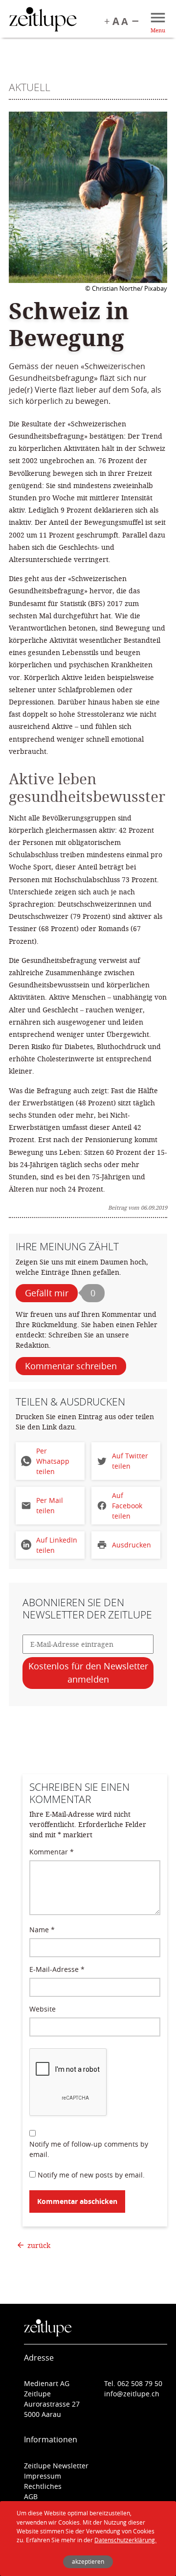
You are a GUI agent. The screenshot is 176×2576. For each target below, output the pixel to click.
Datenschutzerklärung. (125, 2540)
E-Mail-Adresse (57, 1969)
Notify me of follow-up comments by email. (89, 2149)
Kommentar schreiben (71, 1366)
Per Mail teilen (50, 1505)
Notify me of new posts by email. (91, 2175)
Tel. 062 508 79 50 (133, 2383)
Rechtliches (43, 2486)
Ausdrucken (132, 1545)
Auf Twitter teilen (130, 1461)
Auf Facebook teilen (127, 1506)
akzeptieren (88, 2562)
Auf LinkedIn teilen (57, 1545)
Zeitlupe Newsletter (56, 2466)
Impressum (43, 2476)
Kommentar (52, 1852)
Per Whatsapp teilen (53, 1461)
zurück (39, 2245)
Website (43, 2009)
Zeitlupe (43, 21)
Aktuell (30, 87)
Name (42, 1930)
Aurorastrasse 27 (52, 2404)
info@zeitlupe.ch (132, 2394)
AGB (31, 2496)
